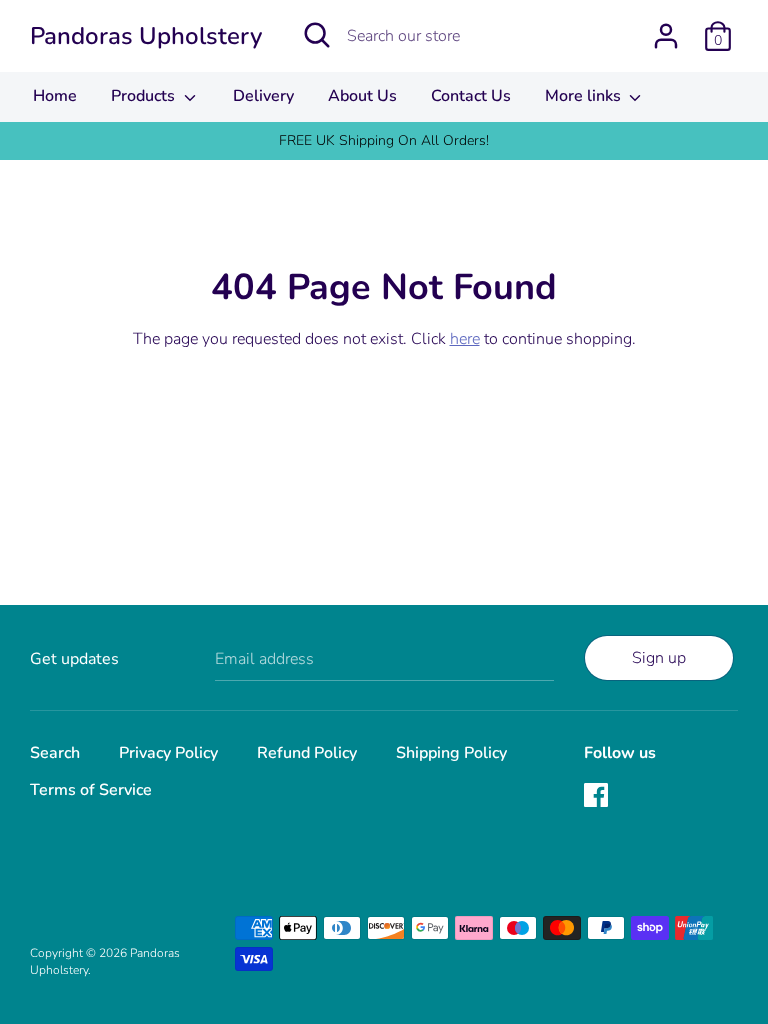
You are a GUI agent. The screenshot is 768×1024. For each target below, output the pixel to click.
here (465, 339)
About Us (362, 96)
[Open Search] (317, 35)
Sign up (659, 658)
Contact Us (471, 96)
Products (145, 96)
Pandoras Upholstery (146, 36)
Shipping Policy (451, 753)
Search (55, 753)
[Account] (666, 28)
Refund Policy (307, 753)
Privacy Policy (168, 753)
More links (585, 96)
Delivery (263, 96)
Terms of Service (91, 790)
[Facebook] (598, 797)
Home (55, 96)
